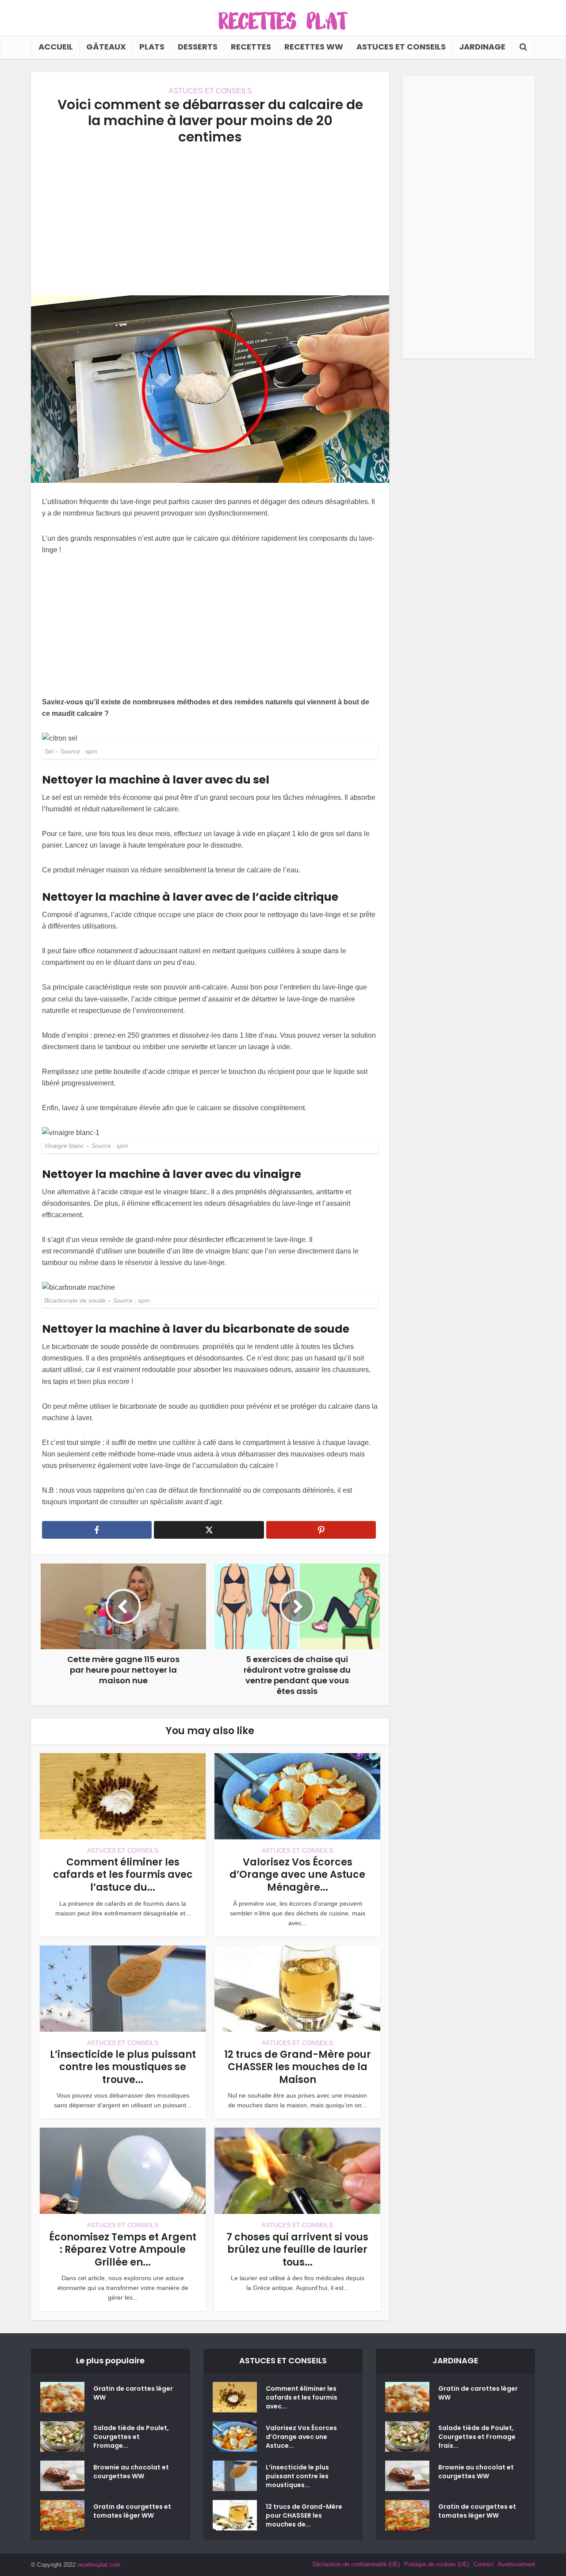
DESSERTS (198, 47)
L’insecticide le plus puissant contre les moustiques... (297, 2476)
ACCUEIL (56, 47)
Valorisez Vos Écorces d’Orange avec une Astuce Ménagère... (297, 1875)
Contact (484, 2564)
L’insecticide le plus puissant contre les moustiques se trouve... (123, 2067)
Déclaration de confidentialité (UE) (356, 2564)
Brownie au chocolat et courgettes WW (131, 2472)
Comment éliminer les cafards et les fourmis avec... (302, 2397)
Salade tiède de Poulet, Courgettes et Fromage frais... (477, 2437)
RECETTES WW (314, 47)
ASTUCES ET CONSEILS (401, 47)
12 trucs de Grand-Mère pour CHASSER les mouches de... (304, 2515)
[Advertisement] (210, 220)
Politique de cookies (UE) (437, 2564)
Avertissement (516, 2564)
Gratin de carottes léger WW (133, 2393)
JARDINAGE (482, 47)
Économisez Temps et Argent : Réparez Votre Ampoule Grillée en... (123, 2250)
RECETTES (251, 47)
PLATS (152, 47)
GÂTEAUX (106, 47)
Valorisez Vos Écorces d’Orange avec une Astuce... (301, 2437)
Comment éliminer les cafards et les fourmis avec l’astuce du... (123, 1875)
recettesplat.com (99, 2565)
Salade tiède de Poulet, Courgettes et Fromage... (131, 2437)
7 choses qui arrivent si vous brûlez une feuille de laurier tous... (297, 2250)
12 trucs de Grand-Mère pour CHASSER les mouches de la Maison (298, 2067)
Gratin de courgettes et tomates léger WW (132, 2511)
